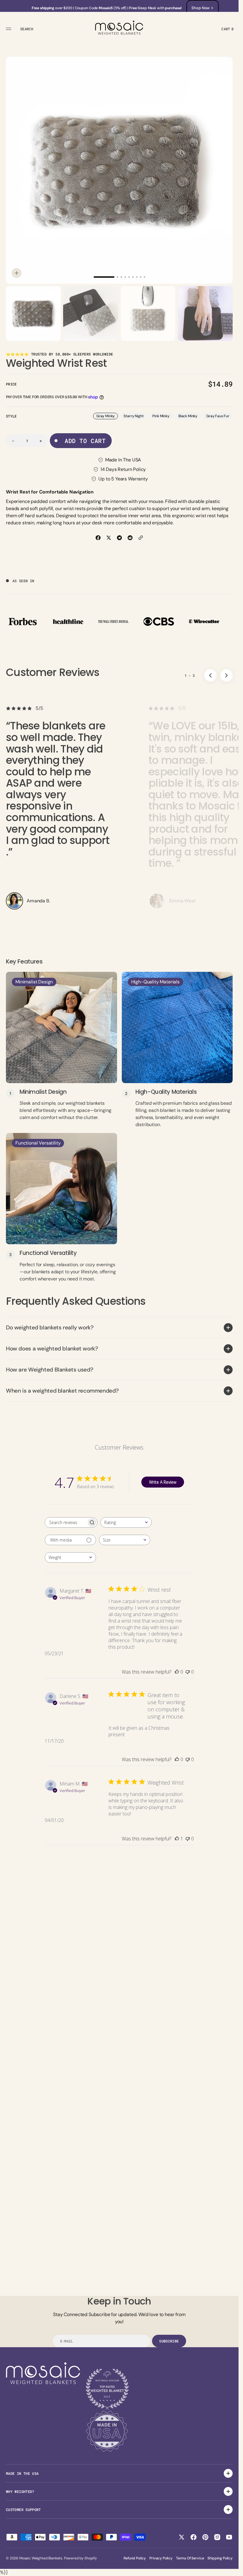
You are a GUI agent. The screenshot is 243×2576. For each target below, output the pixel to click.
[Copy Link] (141, 538)
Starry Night (135, 416)
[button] (9, 29)
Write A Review (163, 1482)
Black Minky (190, 416)
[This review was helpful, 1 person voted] (177, 1839)
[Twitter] (109, 538)
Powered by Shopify (80, 2558)
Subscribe (169, 2341)
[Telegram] (119, 538)
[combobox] (126, 1522)
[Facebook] (98, 538)
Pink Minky (162, 416)
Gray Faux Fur (219, 416)
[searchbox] (66, 1522)
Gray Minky (107, 416)
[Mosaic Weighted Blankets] (119, 29)
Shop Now (200, 8)
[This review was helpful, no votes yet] (177, 1672)
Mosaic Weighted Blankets (41, 2558)
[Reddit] (130, 538)
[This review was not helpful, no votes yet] (188, 1672)
